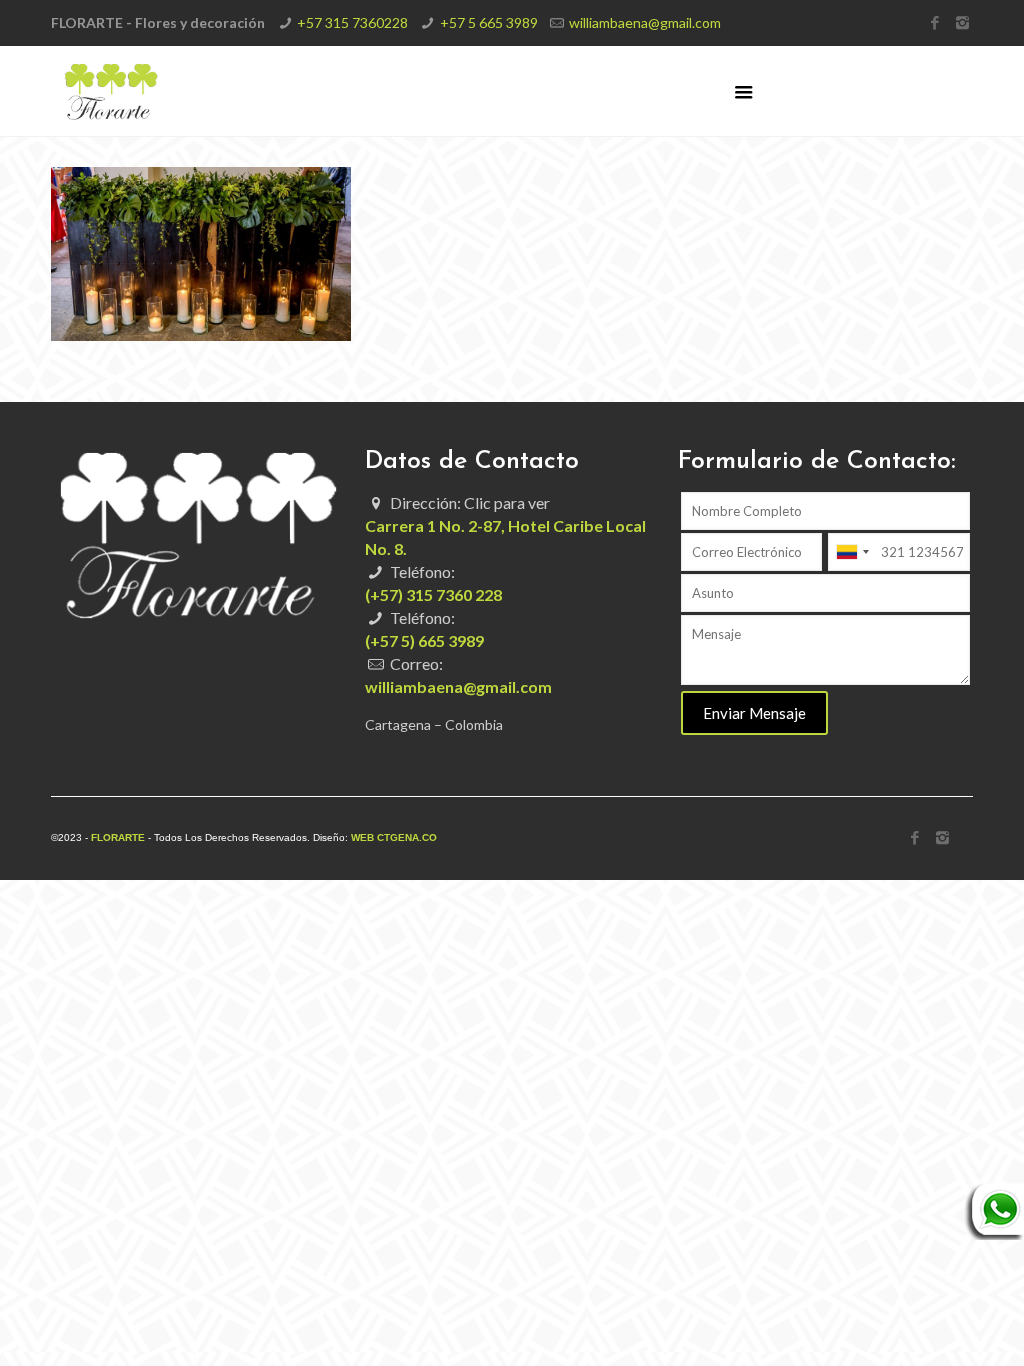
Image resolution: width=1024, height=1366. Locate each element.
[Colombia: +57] (852, 552)
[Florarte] (111, 91)
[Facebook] (935, 22)
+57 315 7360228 (352, 22)
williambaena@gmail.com (645, 22)
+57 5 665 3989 (489, 22)
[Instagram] (962, 22)
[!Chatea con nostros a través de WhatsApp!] (994, 1234)
